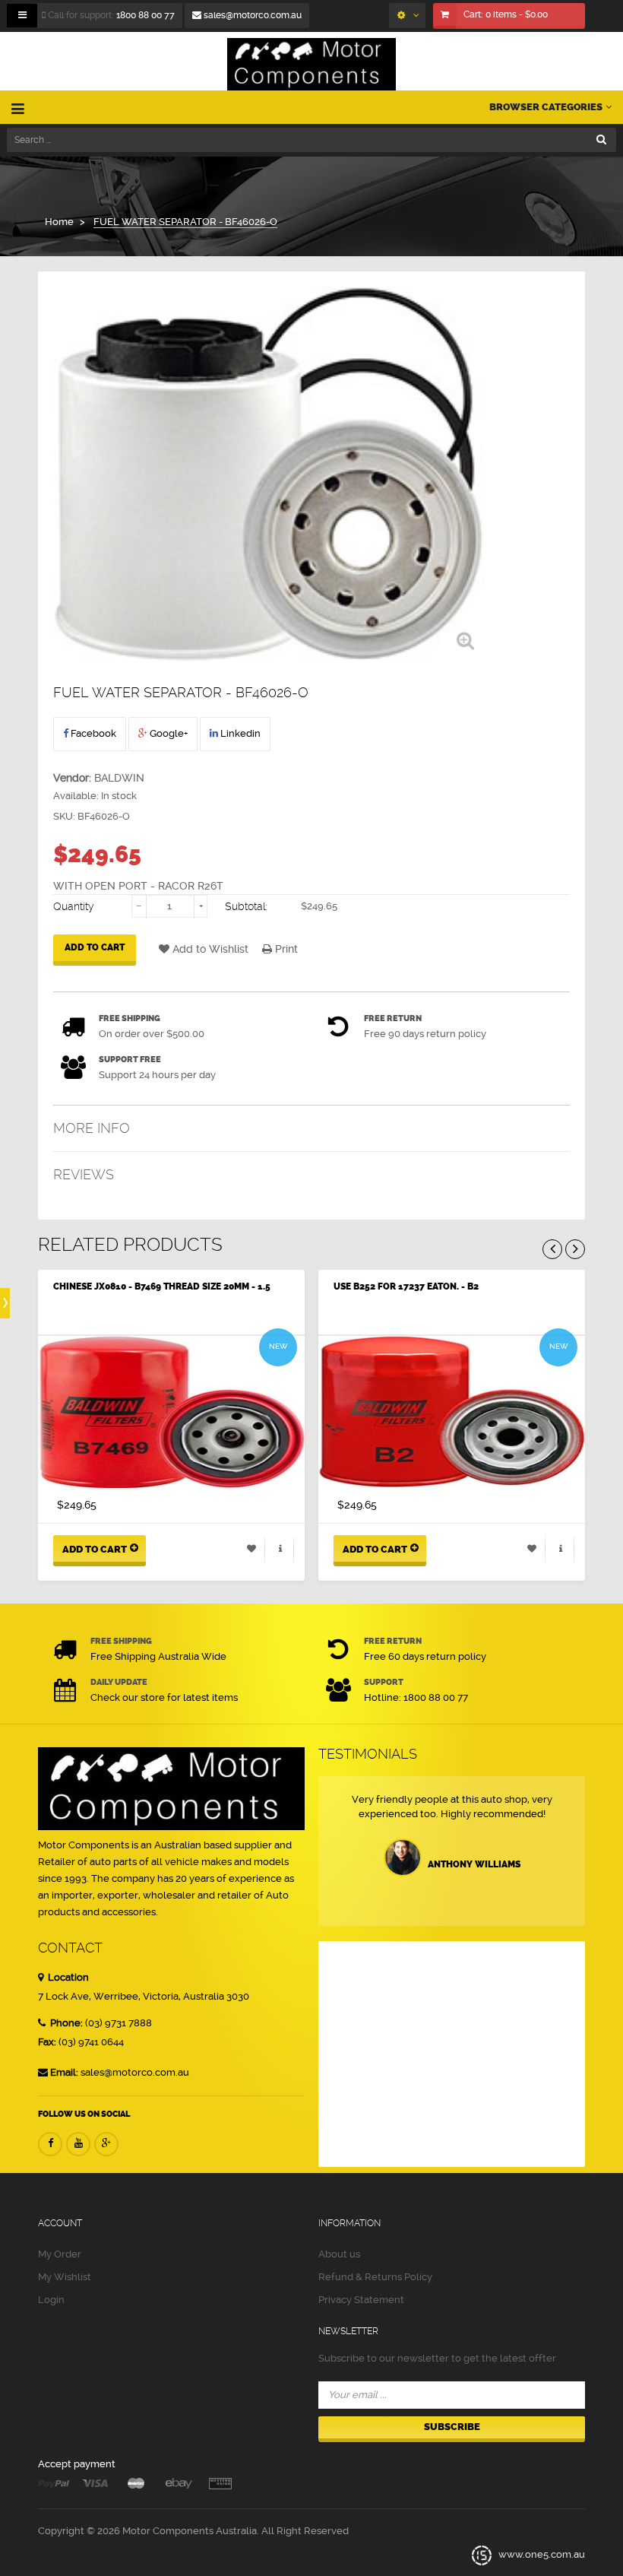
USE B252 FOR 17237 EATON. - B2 (406, 1286)
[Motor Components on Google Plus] (106, 2144)
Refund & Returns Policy (375, 2277)
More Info (92, 1128)
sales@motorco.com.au (251, 15)
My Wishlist (65, 2277)
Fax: (47, 2042)
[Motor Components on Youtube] (78, 2144)
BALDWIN (119, 778)
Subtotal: (246, 906)
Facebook (92, 733)
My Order (60, 2254)
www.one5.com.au (541, 2554)
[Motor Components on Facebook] (50, 2144)
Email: (64, 2072)
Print (285, 949)
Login (51, 2300)
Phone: (65, 2023)
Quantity (74, 906)
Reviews (84, 1174)
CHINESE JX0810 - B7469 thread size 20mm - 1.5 (162, 1286)
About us (339, 2254)
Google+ (168, 733)
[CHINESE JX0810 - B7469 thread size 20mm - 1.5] (171, 1412)
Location (67, 1977)
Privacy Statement (361, 2300)
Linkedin (239, 733)
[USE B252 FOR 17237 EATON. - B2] (452, 1412)
